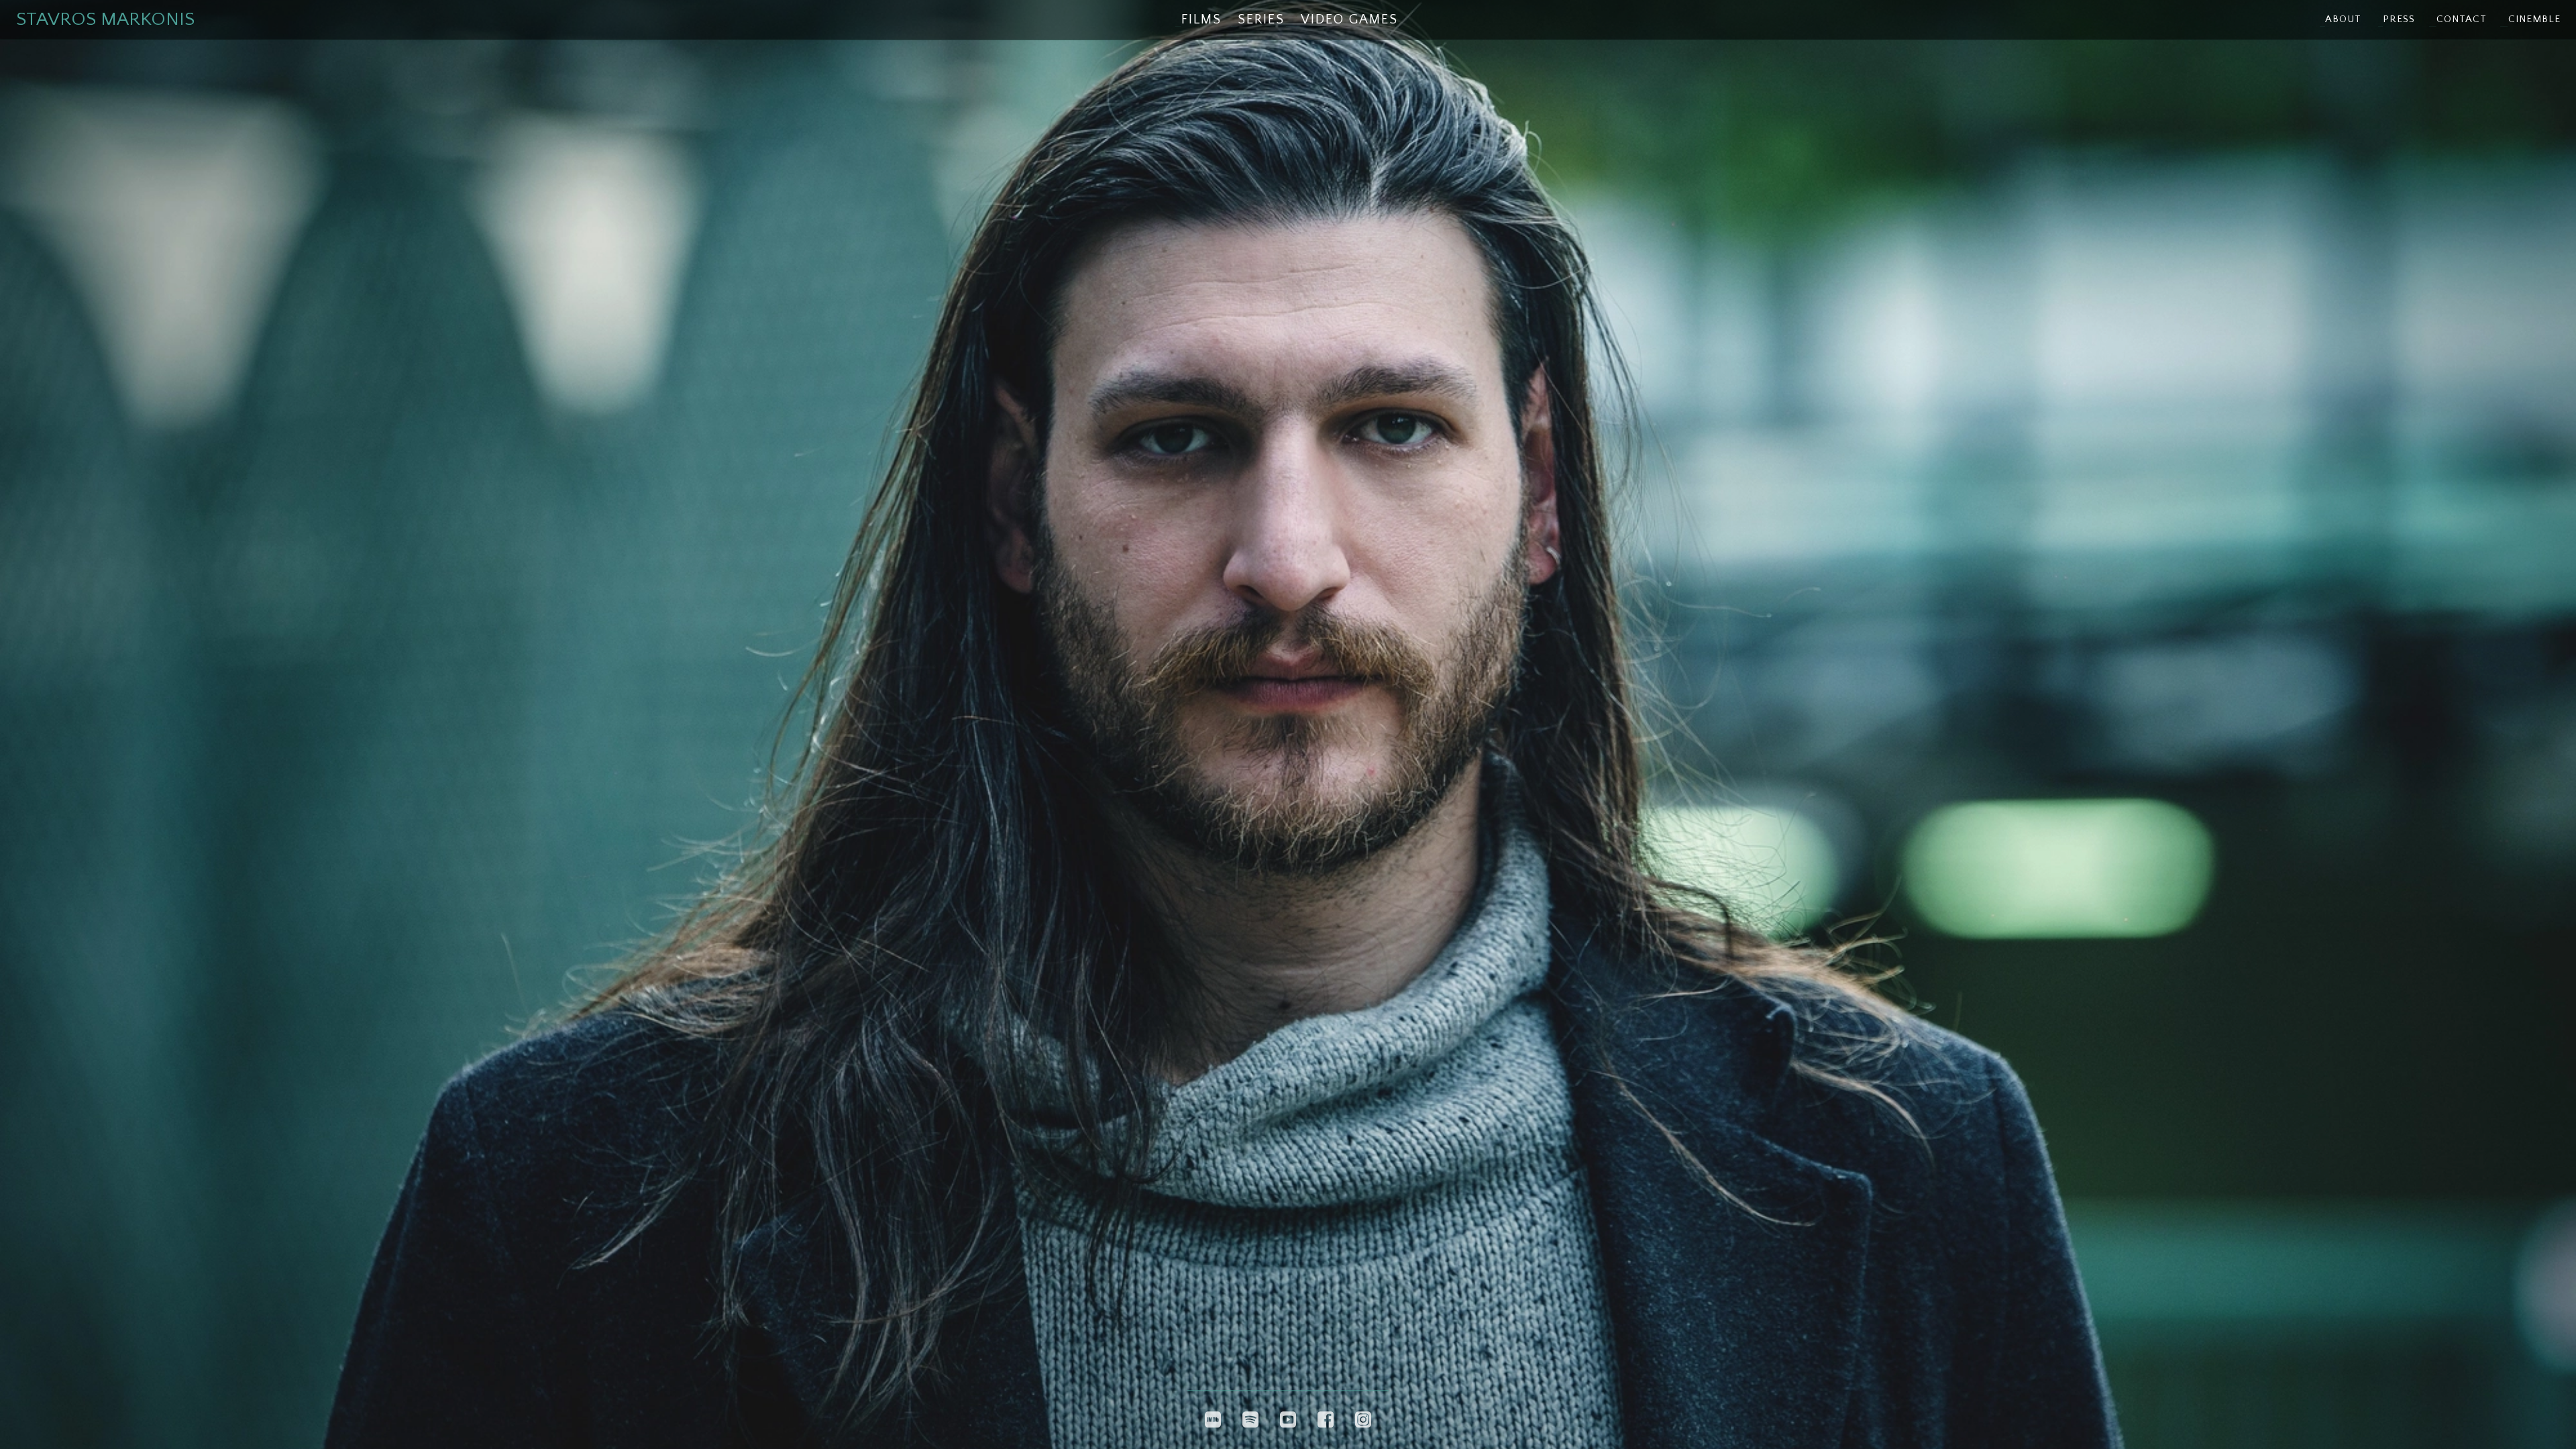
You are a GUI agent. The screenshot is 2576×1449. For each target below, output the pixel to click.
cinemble (2534, 19)
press (2399, 19)
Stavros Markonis (105, 19)
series (1261, 19)
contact (2462, 19)
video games (1349, 19)
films (1201, 19)
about (2343, 19)
